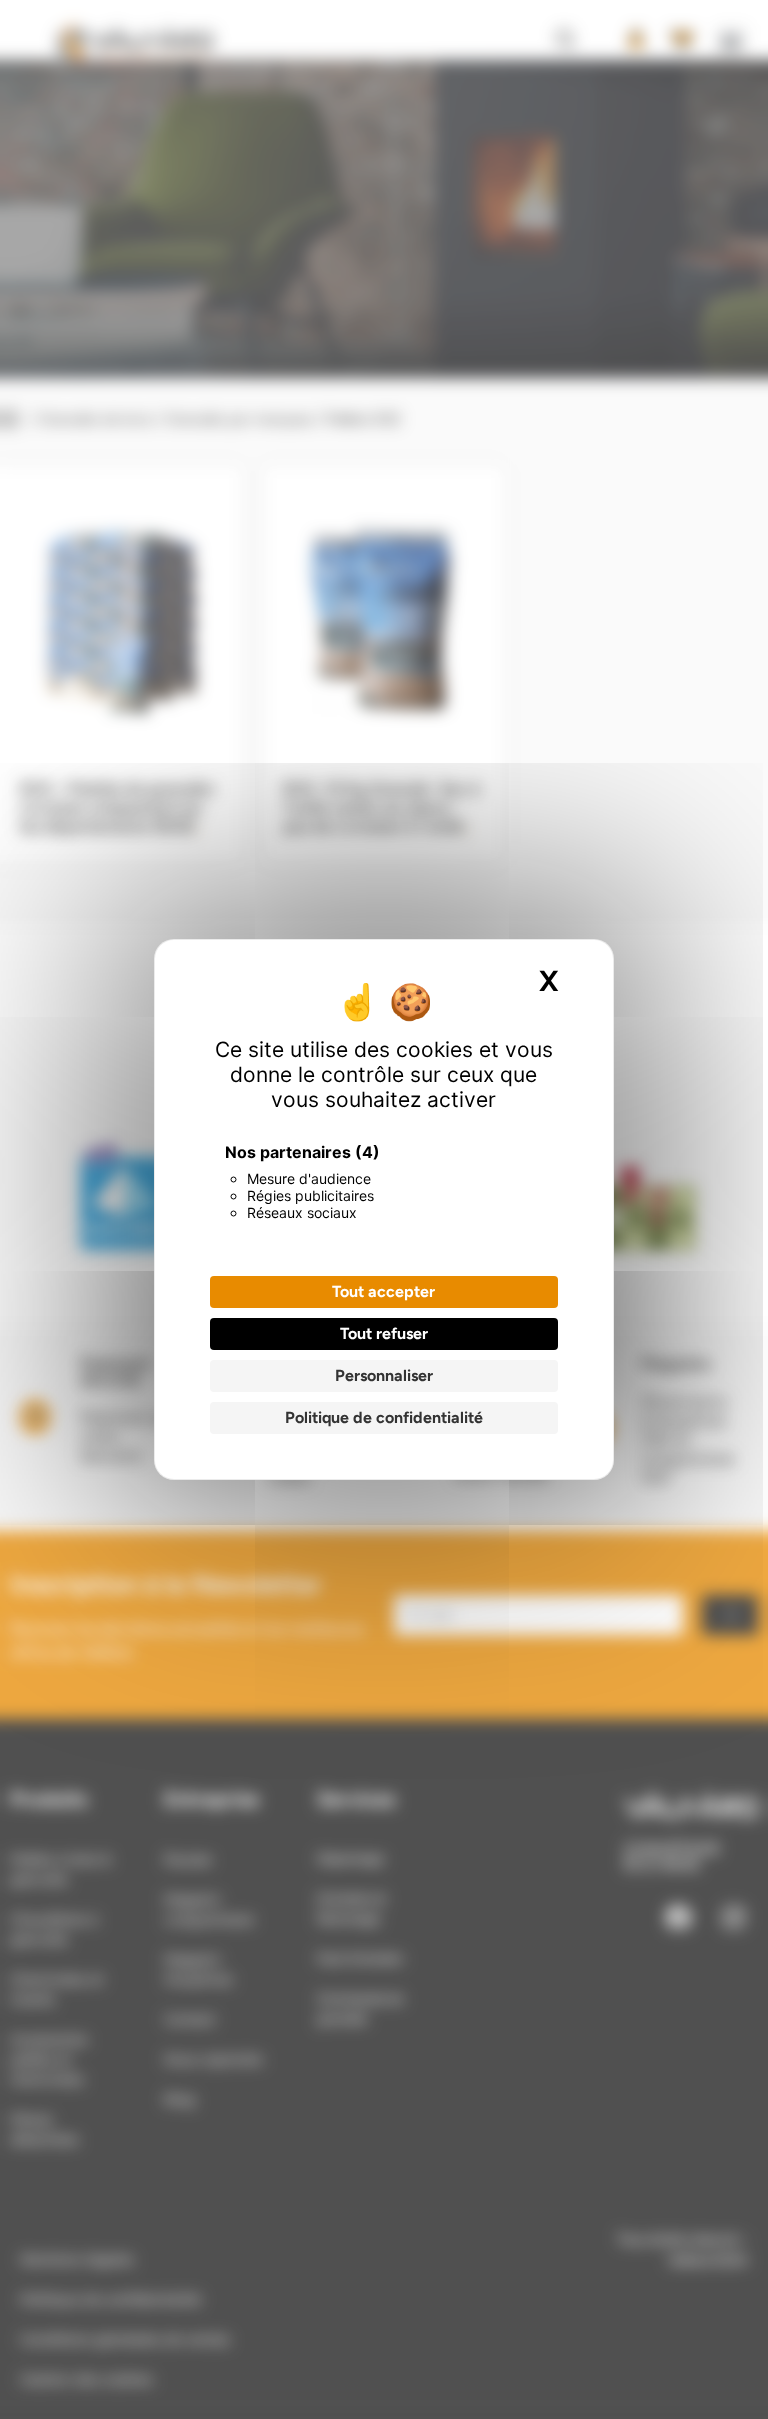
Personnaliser (384, 1375)
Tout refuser (384, 1333)
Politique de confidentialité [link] (384, 1417)
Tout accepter (383, 1291)
